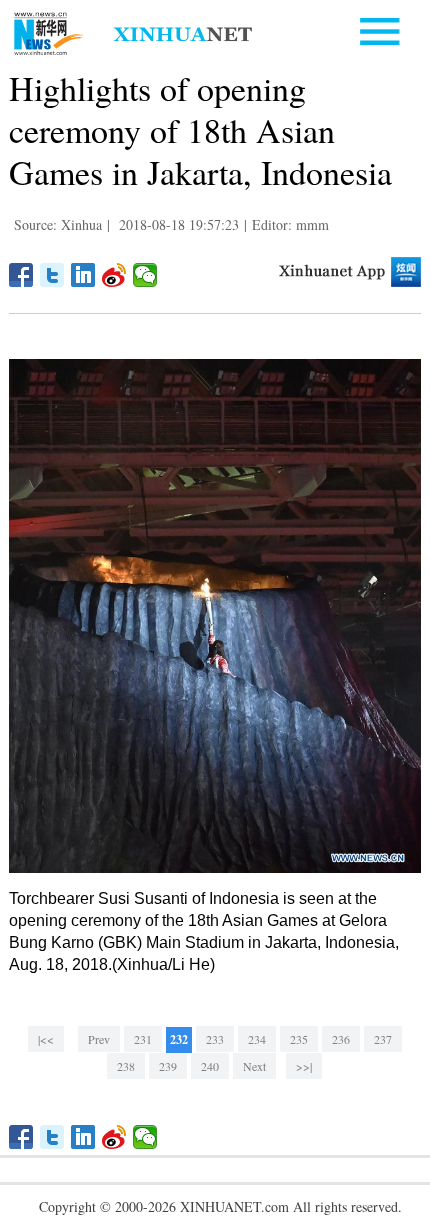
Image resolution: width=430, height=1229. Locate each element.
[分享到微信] (145, 275)
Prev (99, 1039)
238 (126, 1066)
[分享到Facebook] (21, 275)
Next (254, 1066)
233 (215, 1039)
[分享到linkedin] (83, 275)
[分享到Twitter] (52, 275)
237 (383, 1039)
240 (210, 1066)
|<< (46, 1039)
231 (143, 1039)
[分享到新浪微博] (114, 275)
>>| (304, 1066)
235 (299, 1039)
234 (257, 1039)
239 (168, 1066)
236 (341, 1039)
